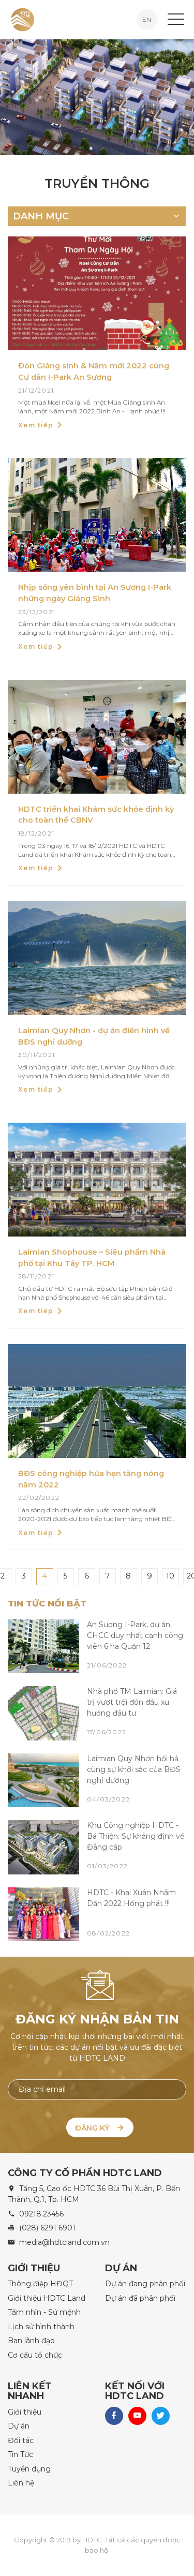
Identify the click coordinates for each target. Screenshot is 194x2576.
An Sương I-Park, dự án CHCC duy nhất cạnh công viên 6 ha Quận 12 (135, 1635)
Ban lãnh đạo (31, 2341)
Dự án (19, 2426)
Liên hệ (21, 2483)
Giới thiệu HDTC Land (47, 2298)
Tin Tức (20, 2454)
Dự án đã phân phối (140, 2298)
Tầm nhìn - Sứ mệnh (44, 2312)
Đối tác (21, 2440)
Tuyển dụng (29, 2469)
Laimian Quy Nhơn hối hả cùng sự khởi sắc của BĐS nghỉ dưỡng (134, 1769)
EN (147, 19)
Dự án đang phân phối (145, 2284)
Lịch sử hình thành (41, 2327)
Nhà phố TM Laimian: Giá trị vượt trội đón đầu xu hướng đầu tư (132, 1702)
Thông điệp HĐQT (40, 2284)
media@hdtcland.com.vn (64, 2242)
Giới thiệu (25, 2412)
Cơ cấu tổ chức (35, 2355)
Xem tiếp (36, 425)
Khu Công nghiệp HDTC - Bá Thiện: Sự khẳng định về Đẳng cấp (136, 1836)
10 (170, 1576)
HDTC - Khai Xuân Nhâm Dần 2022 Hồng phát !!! (131, 1898)
